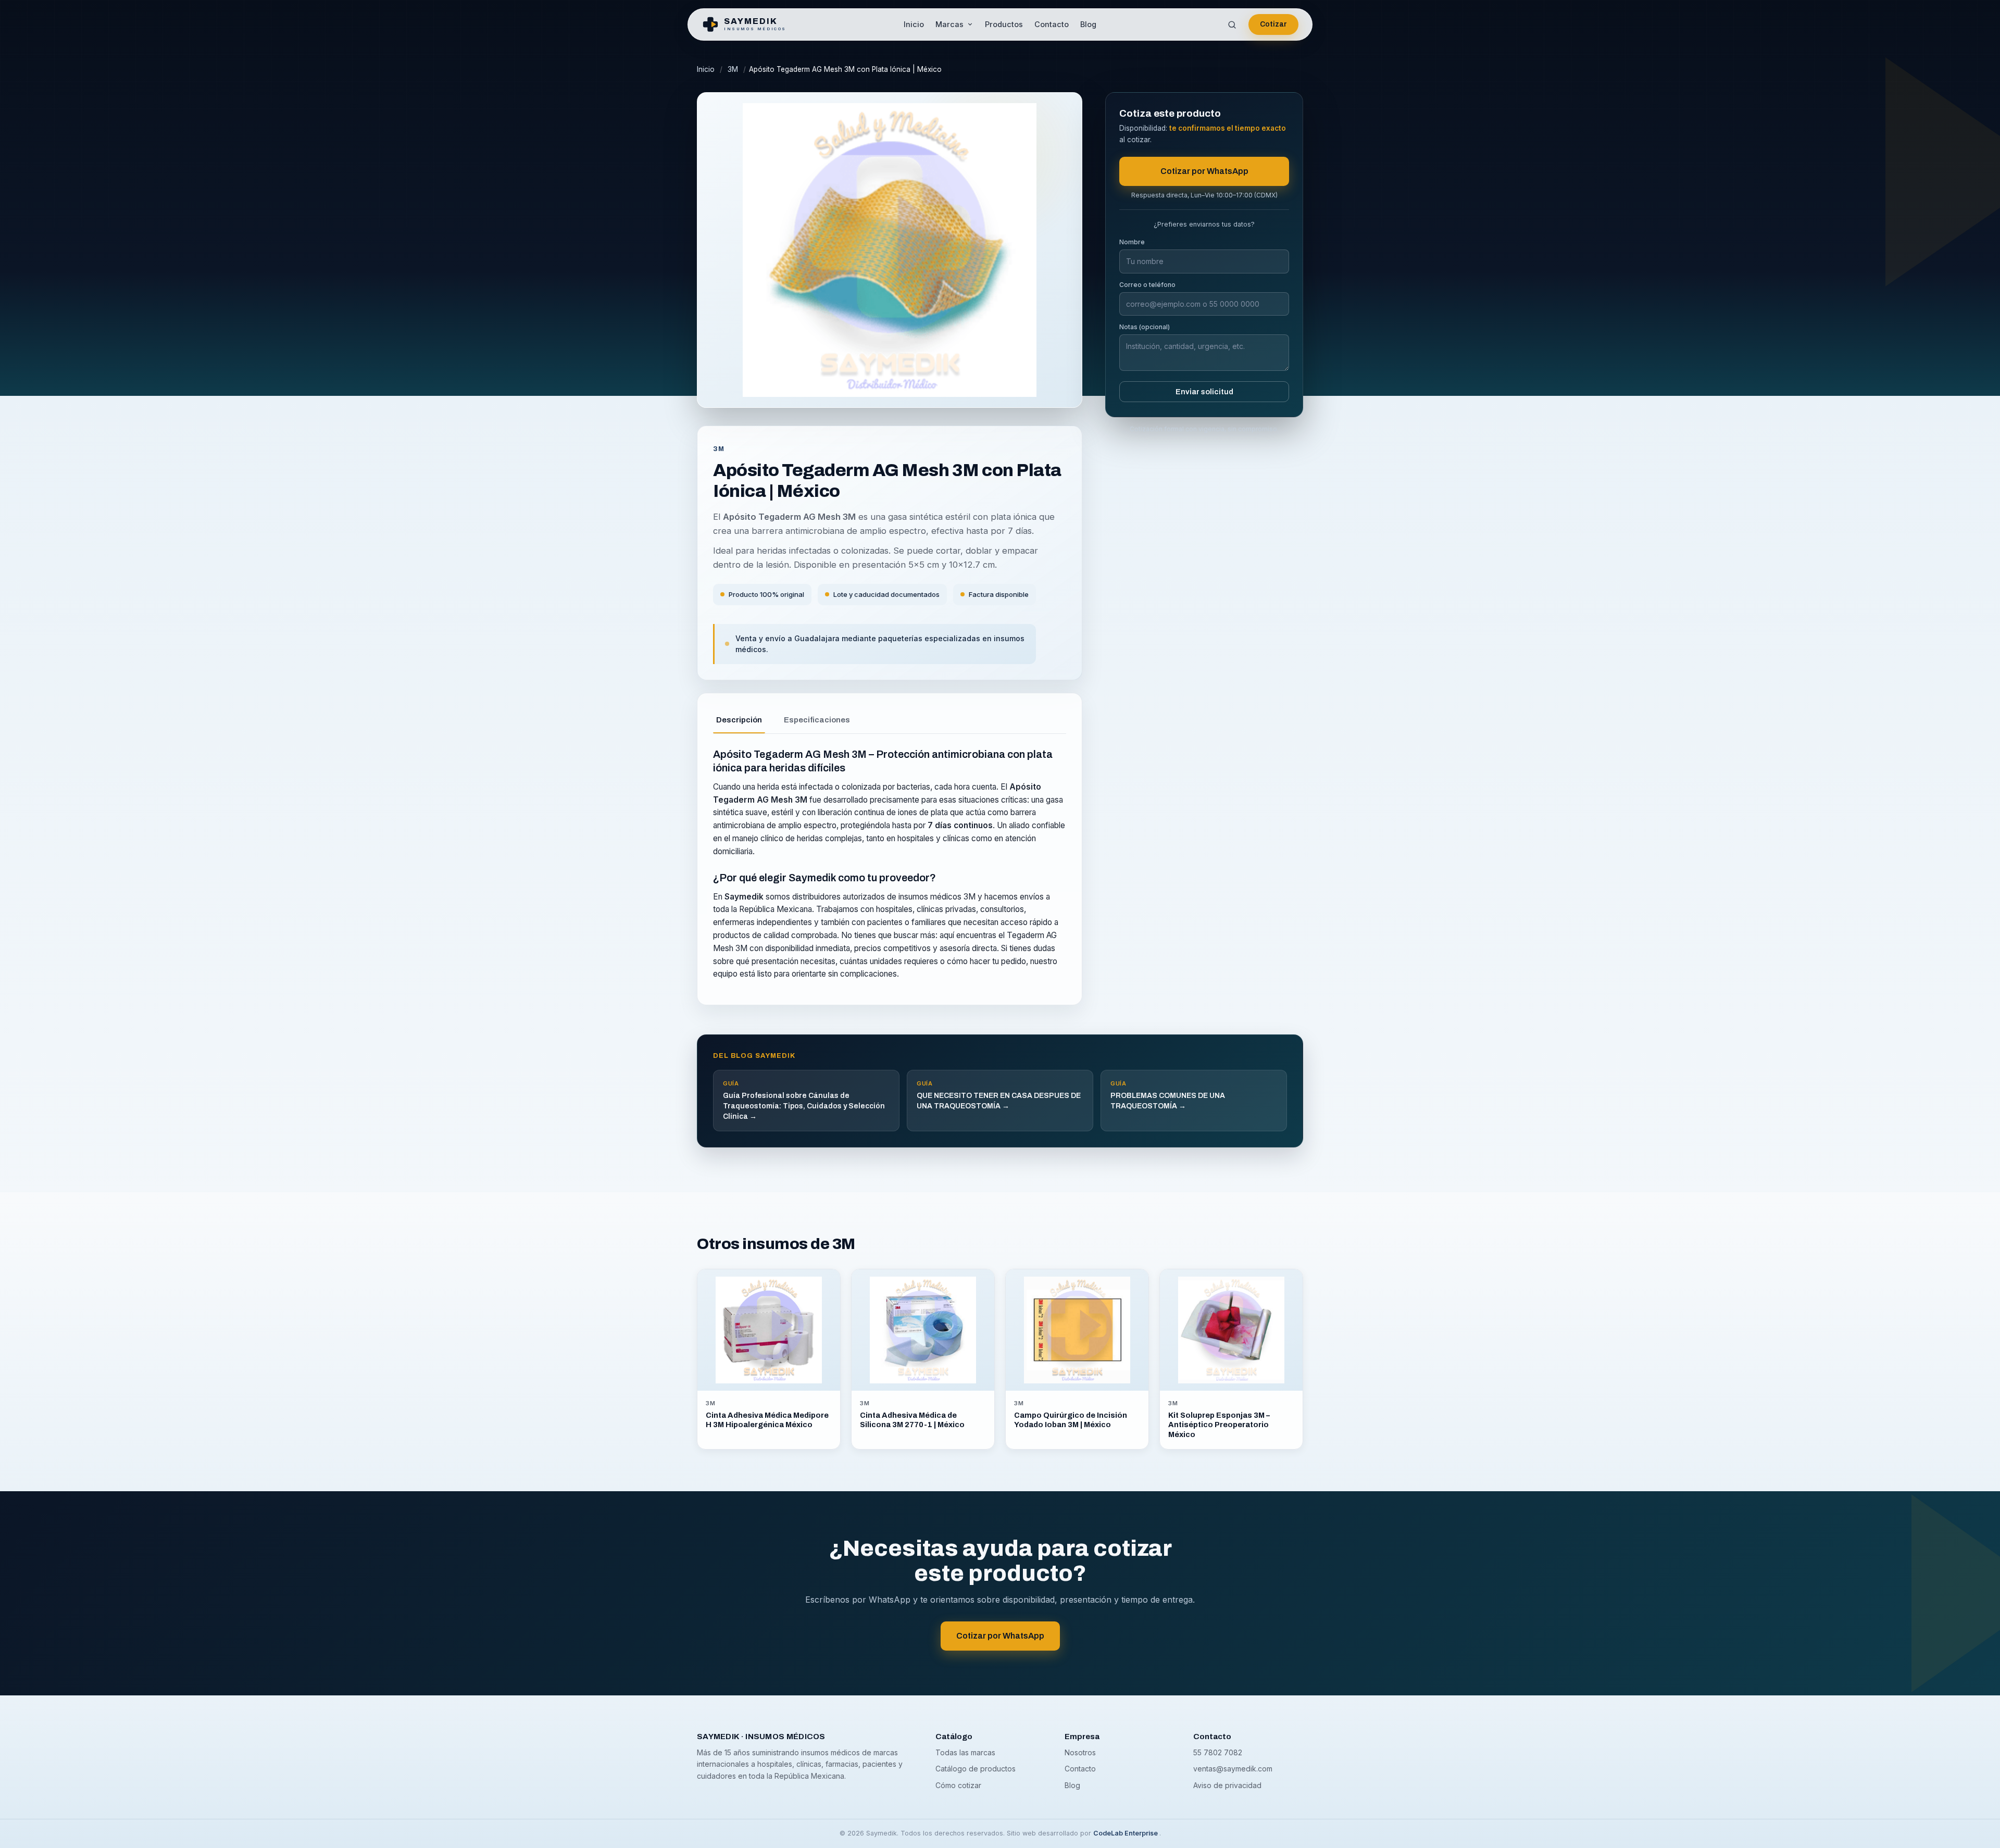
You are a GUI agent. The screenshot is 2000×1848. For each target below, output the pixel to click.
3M (733, 69)
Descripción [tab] (739, 720)
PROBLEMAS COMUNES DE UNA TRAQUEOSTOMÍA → (1168, 1095)
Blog (1088, 24)
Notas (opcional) (1145, 327)
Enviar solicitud (1204, 392)
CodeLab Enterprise (1126, 1833)
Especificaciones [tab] (817, 720)
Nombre (1132, 242)
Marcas (949, 24)
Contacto (1052, 24)
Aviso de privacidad (1227, 1785)
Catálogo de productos (976, 1769)
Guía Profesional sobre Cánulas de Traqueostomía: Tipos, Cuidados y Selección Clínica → (804, 1100)
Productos (1004, 24)
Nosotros (1080, 1752)
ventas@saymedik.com (1233, 1769)
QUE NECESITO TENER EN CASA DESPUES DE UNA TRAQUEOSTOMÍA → (999, 1095)
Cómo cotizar (958, 1785)
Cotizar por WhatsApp (1204, 171)
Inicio (914, 24)
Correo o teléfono (1147, 285)
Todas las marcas (965, 1752)
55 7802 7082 (1218, 1752)
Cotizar (1273, 24)
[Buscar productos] (1232, 24)
